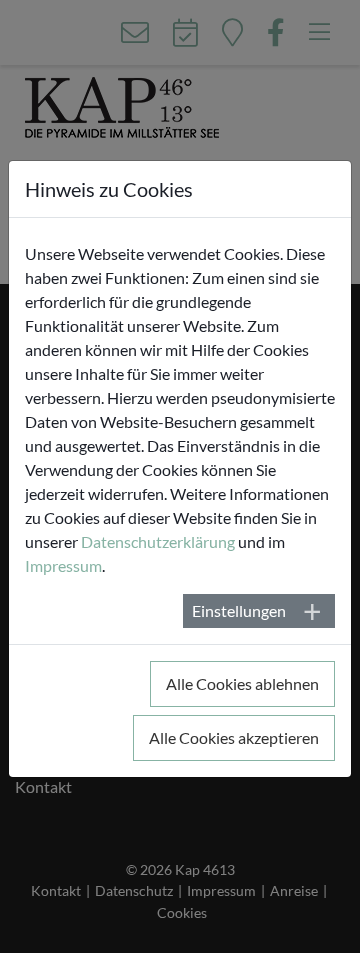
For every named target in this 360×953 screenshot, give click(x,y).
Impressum (63, 565)
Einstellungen (239, 610)
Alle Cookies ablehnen (242, 683)
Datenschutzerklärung (158, 541)
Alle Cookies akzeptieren (234, 737)
